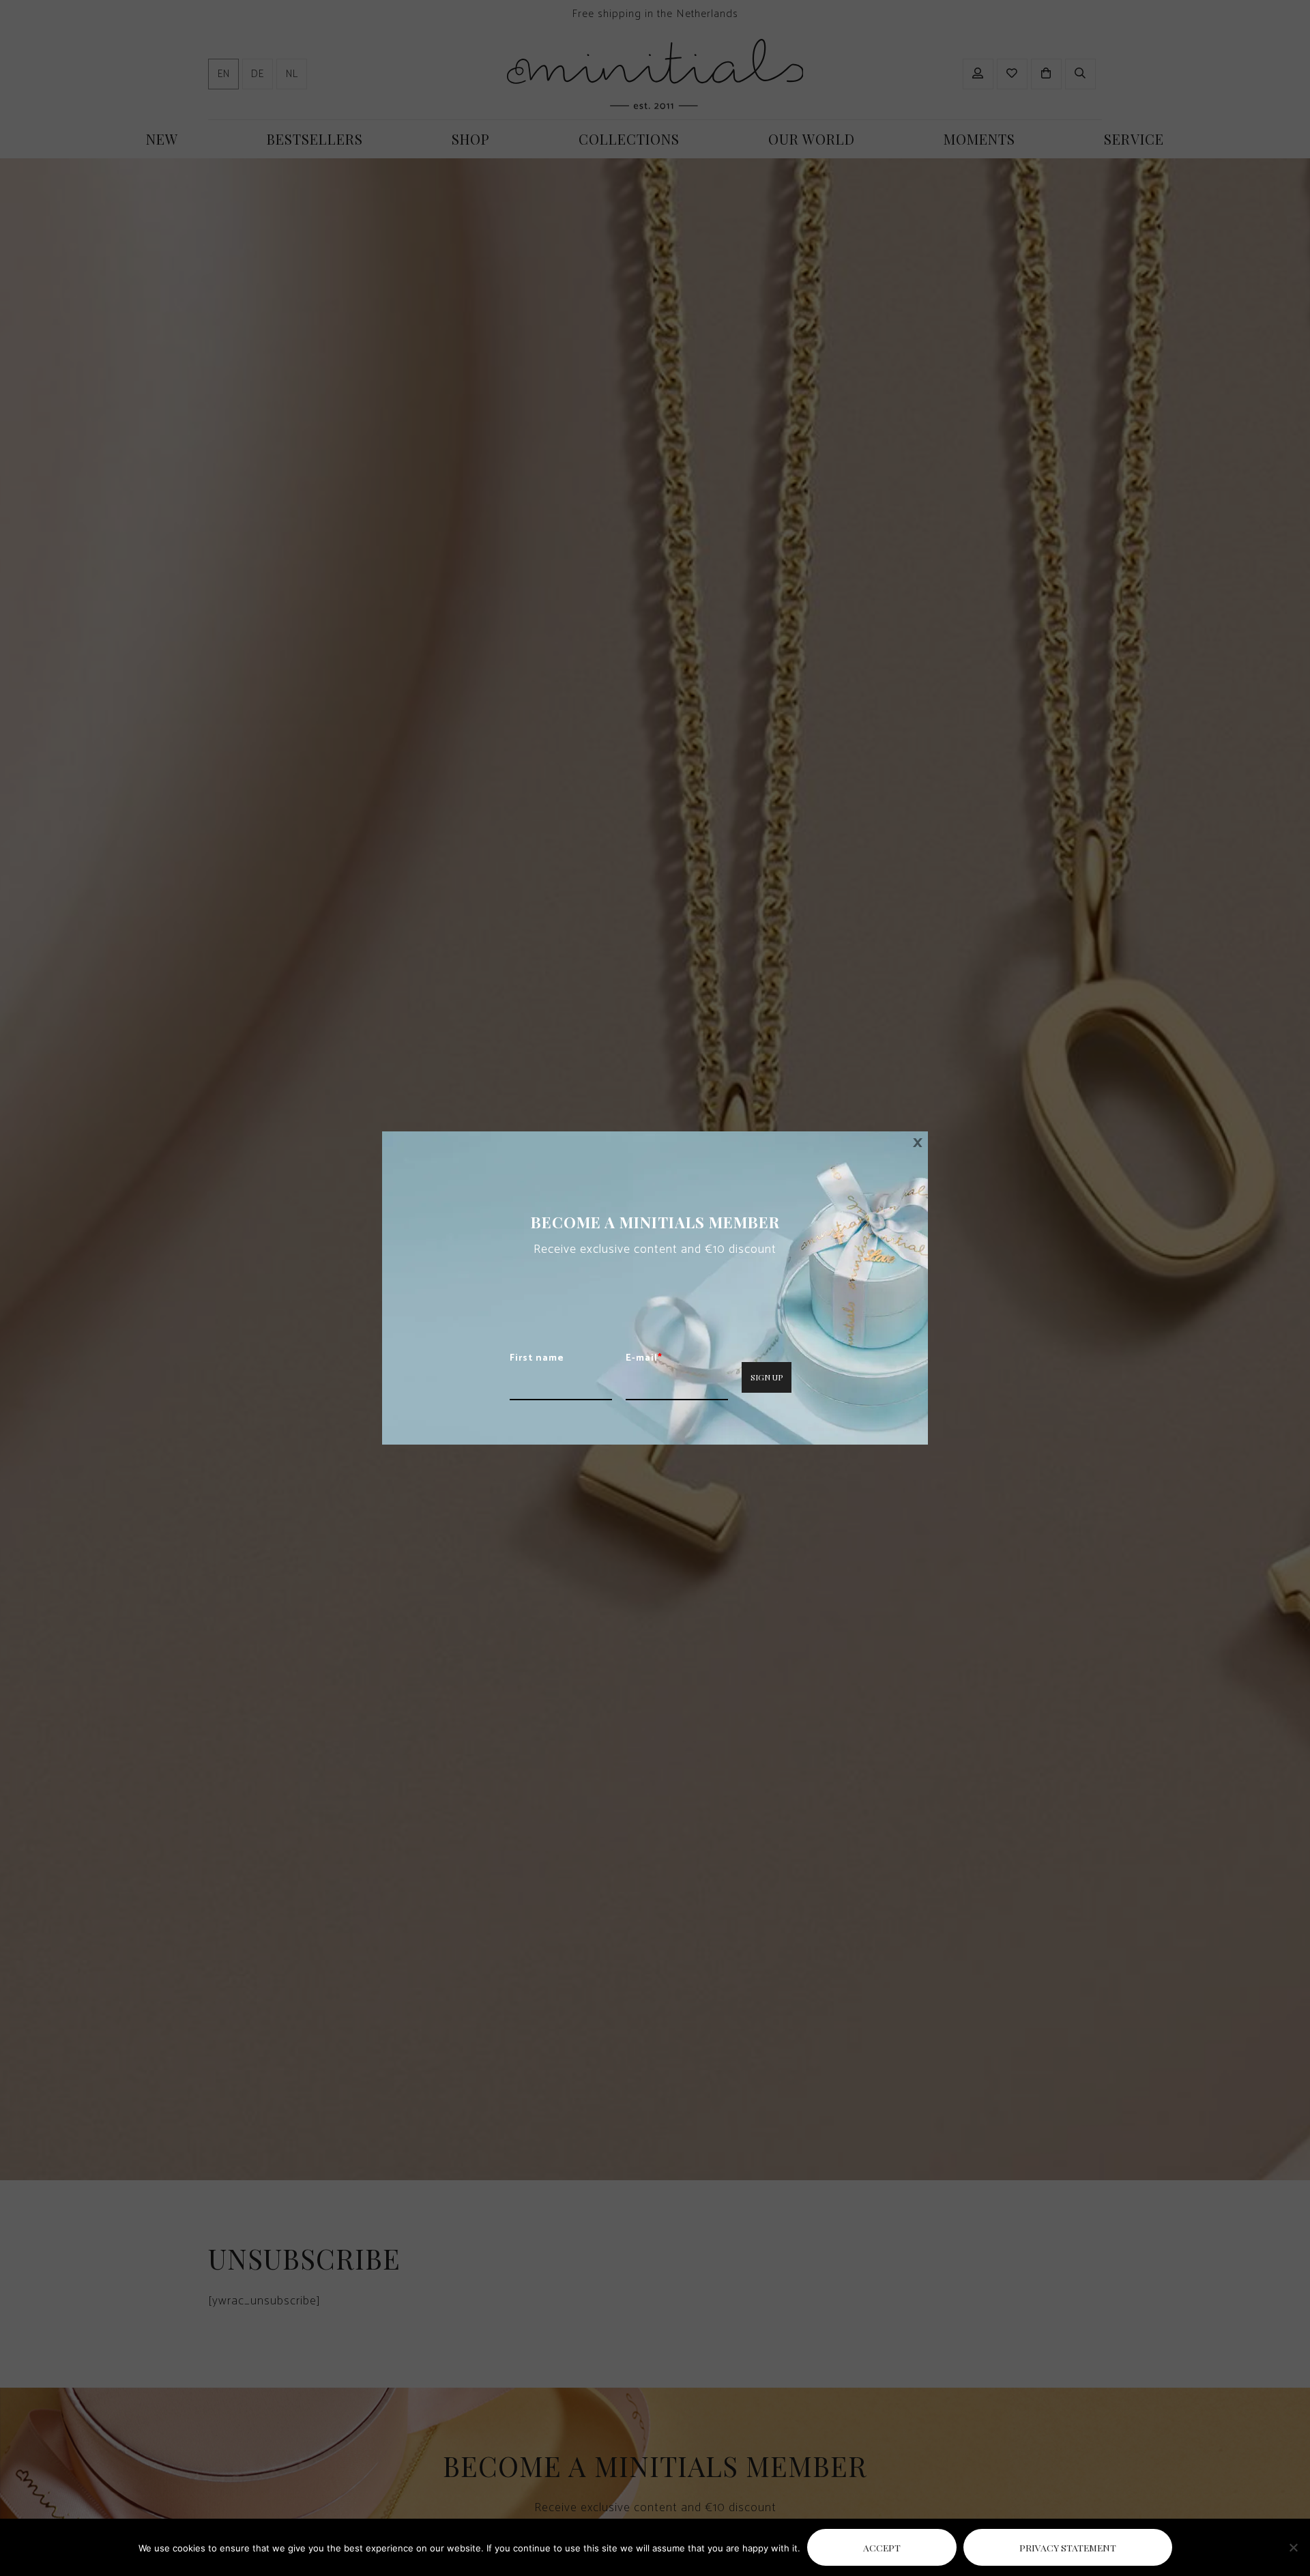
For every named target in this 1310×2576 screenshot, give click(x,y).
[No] (1293, 2547)
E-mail (644, 1359)
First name (537, 1359)
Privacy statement (1068, 2547)
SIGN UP (767, 1377)
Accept (882, 2547)
